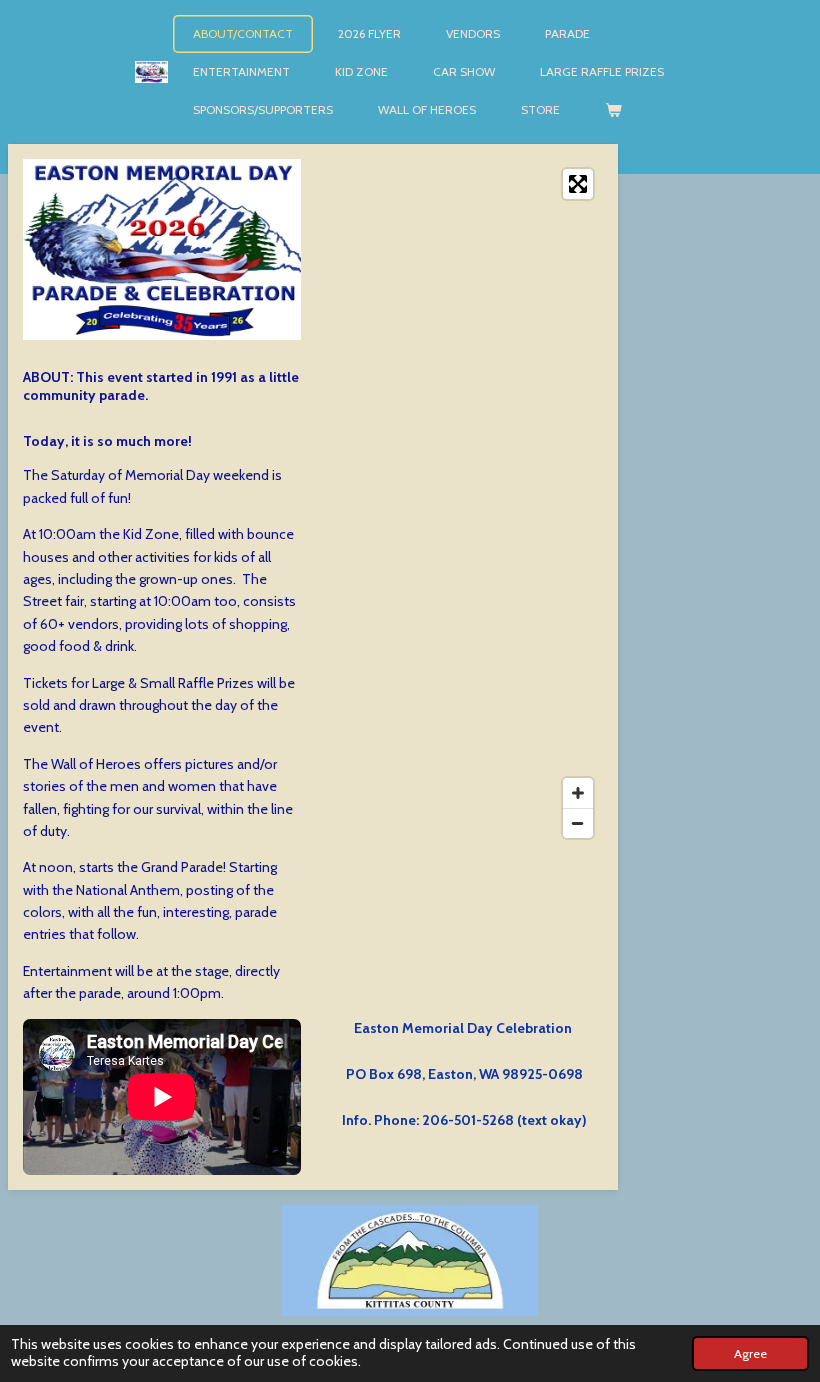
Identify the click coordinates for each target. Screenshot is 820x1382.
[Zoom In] (578, 793)
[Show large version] (162, 249)
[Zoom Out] (578, 823)
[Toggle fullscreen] (578, 184)
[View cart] (613, 110)
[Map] (464, 503)
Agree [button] (750, 1353)
